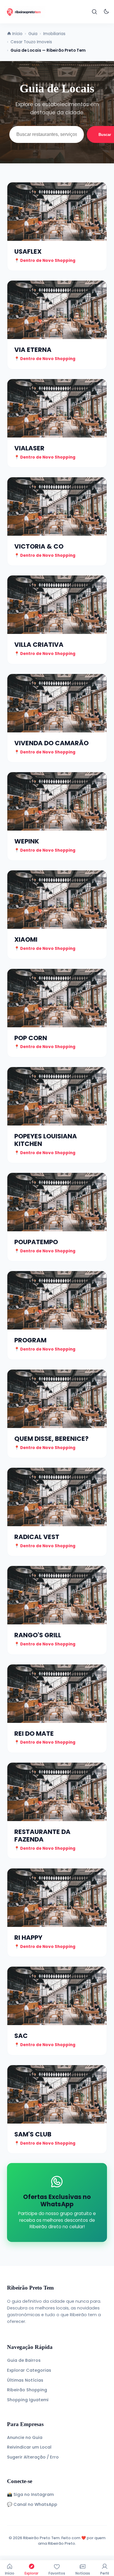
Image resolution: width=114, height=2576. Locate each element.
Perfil (105, 2573)
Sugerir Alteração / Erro (33, 2457)
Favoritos (57, 2573)
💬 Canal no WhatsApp (32, 2504)
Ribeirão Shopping (27, 2390)
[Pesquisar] (95, 12)
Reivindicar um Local (29, 2447)
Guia (33, 34)
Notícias (83, 2573)
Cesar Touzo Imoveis (31, 42)
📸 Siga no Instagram (30, 2494)
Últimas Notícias (25, 2380)
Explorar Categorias (29, 2370)
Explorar (31, 2573)
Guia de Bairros (24, 2360)
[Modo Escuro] (106, 12)
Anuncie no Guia (25, 2437)
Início (10, 2573)
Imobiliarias (54, 34)
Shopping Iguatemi (28, 2400)
